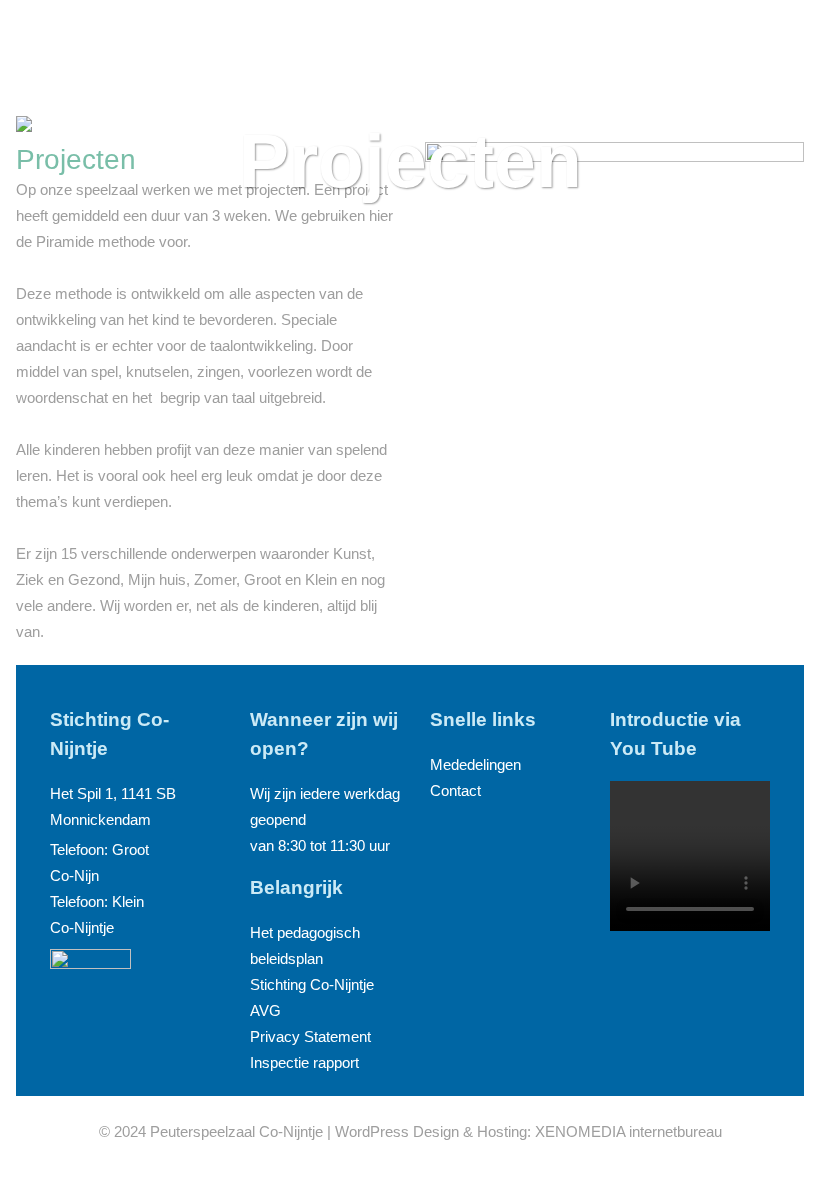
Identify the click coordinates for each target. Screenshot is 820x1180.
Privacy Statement (310, 1036)
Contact (455, 790)
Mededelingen (475, 764)
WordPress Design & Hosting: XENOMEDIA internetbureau (528, 1131)
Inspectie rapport (304, 1062)
